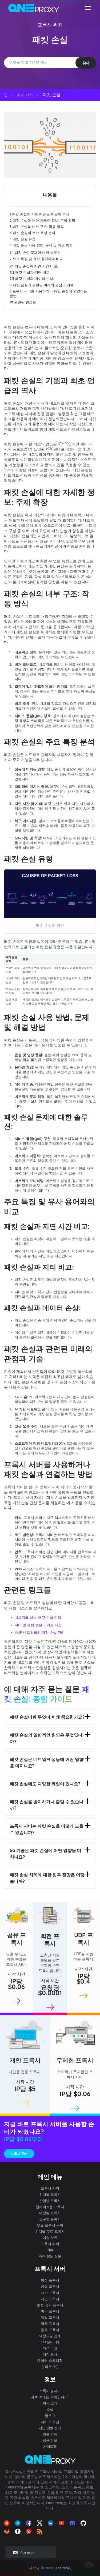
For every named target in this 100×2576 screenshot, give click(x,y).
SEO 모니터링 (50, 2342)
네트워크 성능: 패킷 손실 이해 (38, 1617)
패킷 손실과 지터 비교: (30, 272)
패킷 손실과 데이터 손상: (32, 278)
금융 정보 (50, 2440)
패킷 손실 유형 (23, 239)
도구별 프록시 (50, 2219)
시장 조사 (50, 2354)
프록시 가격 (50, 2188)
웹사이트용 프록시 (50, 2207)
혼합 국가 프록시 (50, 2305)
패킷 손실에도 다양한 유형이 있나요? (45, 1784)
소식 (50, 2409)
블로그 (50, 2416)
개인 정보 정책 (50, 2428)
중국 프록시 (50, 2330)
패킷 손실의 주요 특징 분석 (32, 233)
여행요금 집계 (50, 2336)
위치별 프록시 (50, 2194)
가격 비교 (50, 2348)
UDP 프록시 (84, 1939)
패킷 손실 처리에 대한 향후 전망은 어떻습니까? (47, 1878)
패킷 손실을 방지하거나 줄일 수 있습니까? (47, 1805)
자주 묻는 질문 (50, 2256)
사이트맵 (50, 2446)
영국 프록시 (50, 2323)
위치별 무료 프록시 (50, 2231)
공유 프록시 (17, 1939)
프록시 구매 (19, 2154)
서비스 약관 (50, 2422)
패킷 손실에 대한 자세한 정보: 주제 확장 (42, 220)
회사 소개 (50, 2403)
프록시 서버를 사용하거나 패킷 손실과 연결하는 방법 (48, 293)
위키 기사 (25, 95)
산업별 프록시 (50, 2201)
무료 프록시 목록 (50, 2225)
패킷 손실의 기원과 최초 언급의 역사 (39, 214)
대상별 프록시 (50, 2213)
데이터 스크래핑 (50, 2360)
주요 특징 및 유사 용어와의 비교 (36, 259)
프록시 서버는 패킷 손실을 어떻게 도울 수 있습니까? (47, 1829)
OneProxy (63, 2568)
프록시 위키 (50, 25)
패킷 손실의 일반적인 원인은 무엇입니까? (46, 1738)
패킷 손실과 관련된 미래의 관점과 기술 (42, 285)
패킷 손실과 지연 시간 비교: (34, 266)
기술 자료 (50, 2238)
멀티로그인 (50, 2367)
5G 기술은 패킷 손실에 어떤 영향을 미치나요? (46, 1854)
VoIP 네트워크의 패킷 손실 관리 (40, 1632)
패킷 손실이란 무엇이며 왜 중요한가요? (47, 1717)
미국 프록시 (50, 2311)
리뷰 (50, 2250)
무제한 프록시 (75, 2060)
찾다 (86, 63)
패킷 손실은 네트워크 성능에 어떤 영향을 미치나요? (47, 1762)
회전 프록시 (50, 1940)
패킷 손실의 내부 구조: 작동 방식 (37, 227)
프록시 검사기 (50, 2391)
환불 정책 (50, 2434)
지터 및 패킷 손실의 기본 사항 (38, 1625)
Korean (26, 2552)
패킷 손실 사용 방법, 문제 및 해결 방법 (41, 245)
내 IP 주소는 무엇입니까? (50, 2397)
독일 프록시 (50, 2317)
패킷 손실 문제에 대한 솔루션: (35, 253)
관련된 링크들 (23, 302)
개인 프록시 (25, 2060)
